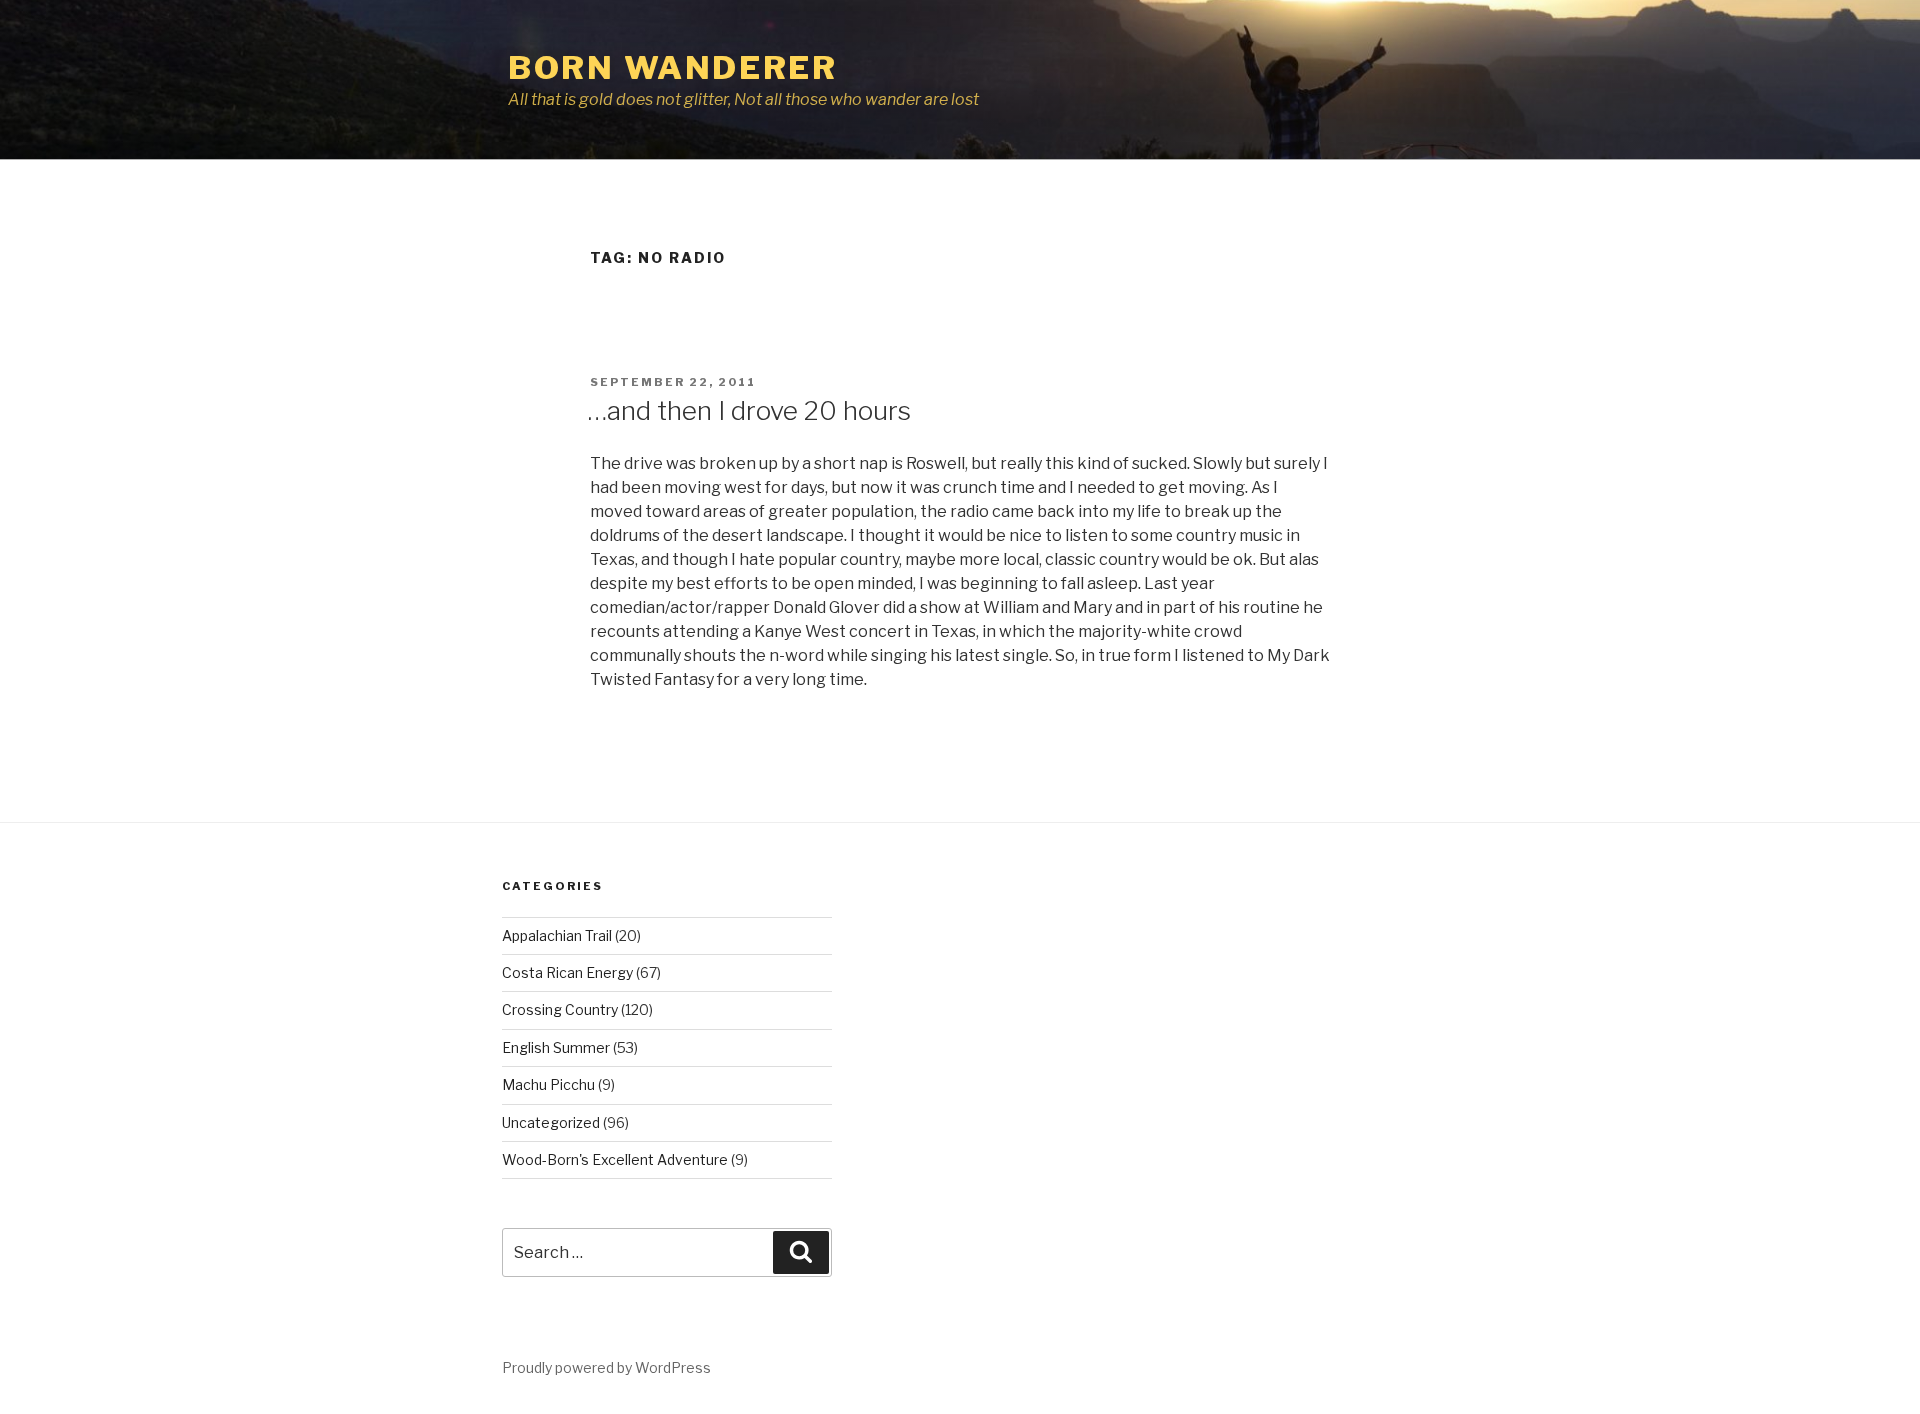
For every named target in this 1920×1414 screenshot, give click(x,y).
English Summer (556, 1047)
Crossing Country (560, 1009)
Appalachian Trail (557, 935)
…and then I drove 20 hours (749, 410)
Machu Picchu (548, 1084)
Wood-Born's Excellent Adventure (615, 1159)
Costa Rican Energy (567, 972)
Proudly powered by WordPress (606, 1367)
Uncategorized (551, 1122)
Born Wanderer (672, 67)
